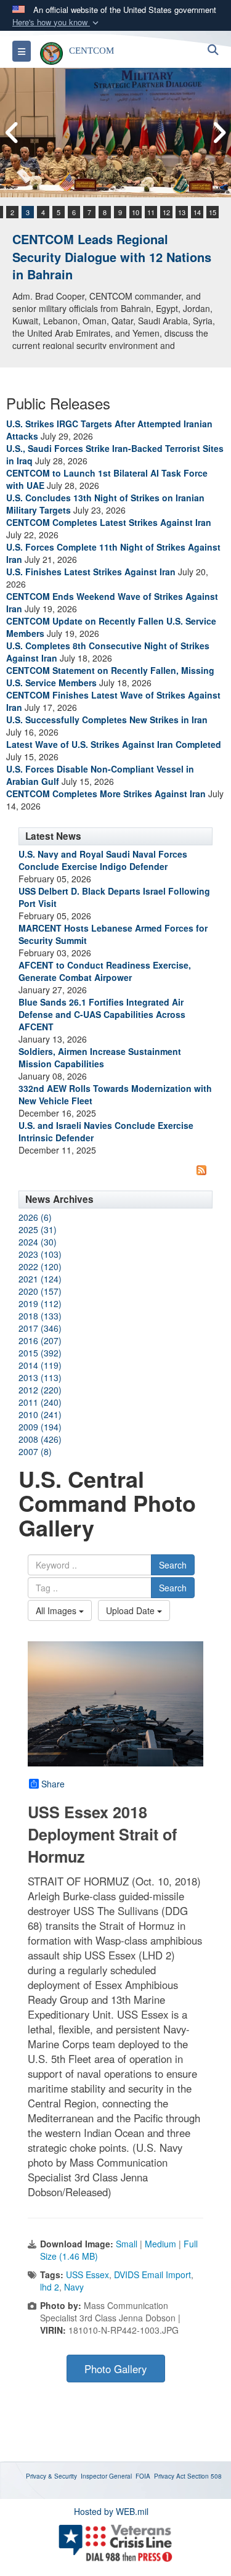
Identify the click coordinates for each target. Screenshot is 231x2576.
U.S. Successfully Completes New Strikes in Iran (107, 720)
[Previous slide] (12, 133)
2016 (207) (40, 1340)
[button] (57, 23)
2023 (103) (40, 1254)
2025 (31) (38, 1229)
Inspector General (106, 2476)
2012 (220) (40, 1390)
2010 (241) (40, 1414)
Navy (74, 2287)
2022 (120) (40, 1266)
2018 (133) (40, 1316)
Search (173, 1565)
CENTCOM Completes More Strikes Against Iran (106, 794)
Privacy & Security (51, 2476)
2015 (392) (40, 1353)
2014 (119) (40, 1365)
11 (151, 212)
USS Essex (87, 2275)
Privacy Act (170, 2476)
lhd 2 (50, 2287)
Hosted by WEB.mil (111, 2511)
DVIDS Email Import (152, 2275)
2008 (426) (40, 1439)
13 (182, 212)
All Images (57, 1610)
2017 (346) (40, 1328)
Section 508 (205, 2476)
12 (166, 212)
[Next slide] (219, 133)
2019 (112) (40, 1303)
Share (53, 1784)
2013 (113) (40, 1377)
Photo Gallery (115, 2369)
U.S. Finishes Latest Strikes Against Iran (91, 572)
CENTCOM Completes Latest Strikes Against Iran (109, 522)
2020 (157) (40, 1291)
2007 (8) (35, 1451)
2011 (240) (40, 1402)
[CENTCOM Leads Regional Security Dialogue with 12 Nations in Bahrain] (115, 133)
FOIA (143, 2476)
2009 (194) (40, 1427)
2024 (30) (38, 1242)
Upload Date (132, 1610)
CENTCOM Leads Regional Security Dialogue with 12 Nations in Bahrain (112, 256)
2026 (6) (35, 1217)
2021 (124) (40, 1279)
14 (197, 212)
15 (213, 212)
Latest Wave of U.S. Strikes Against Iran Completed (114, 744)
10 (136, 212)
